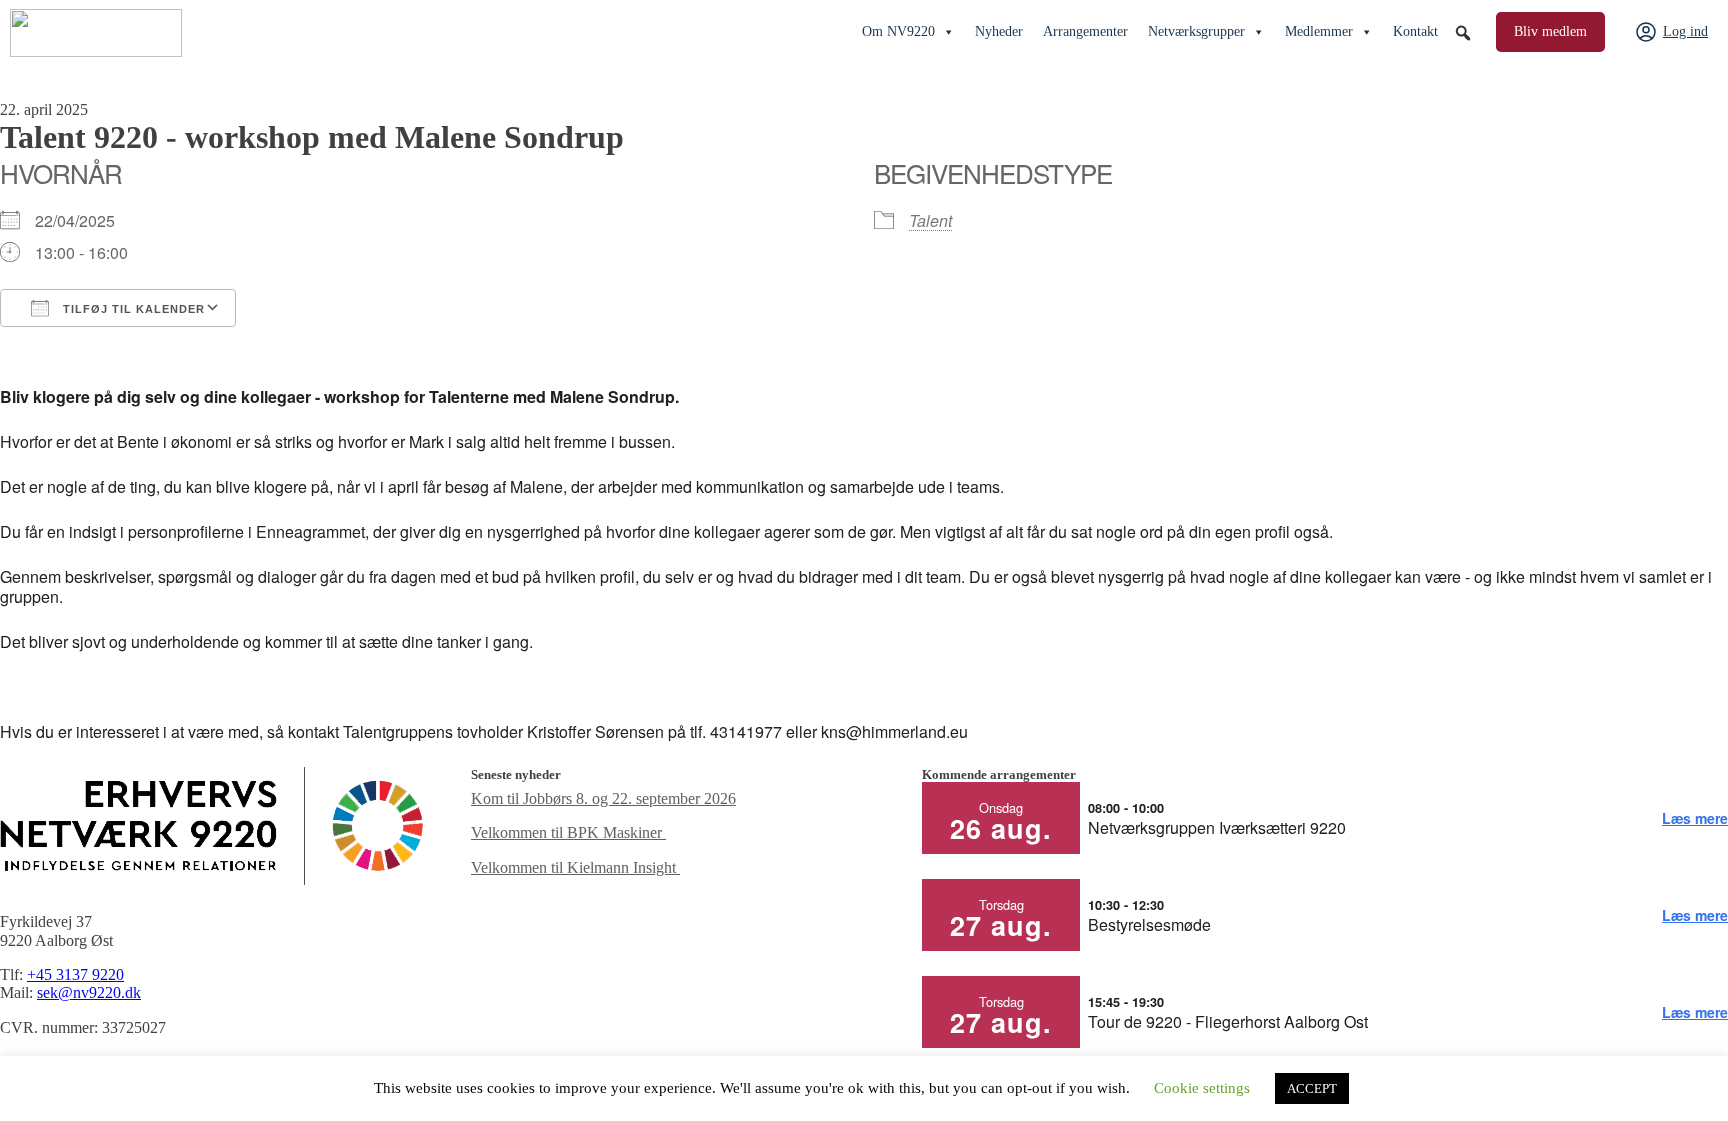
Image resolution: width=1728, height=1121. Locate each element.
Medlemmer (1319, 31)
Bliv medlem (1550, 31)
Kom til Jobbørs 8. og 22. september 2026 (603, 798)
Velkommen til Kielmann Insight (575, 867)
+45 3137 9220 (75, 974)
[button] (1463, 33)
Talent (930, 220)
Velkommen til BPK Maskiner (568, 832)
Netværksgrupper (1196, 31)
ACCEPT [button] (1312, 1088)
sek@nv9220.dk (89, 992)
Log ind (1685, 31)
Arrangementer (1085, 31)
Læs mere (1695, 818)
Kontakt (1415, 31)
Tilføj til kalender (132, 309)
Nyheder (999, 31)
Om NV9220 (898, 31)
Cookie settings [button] (1202, 1088)
